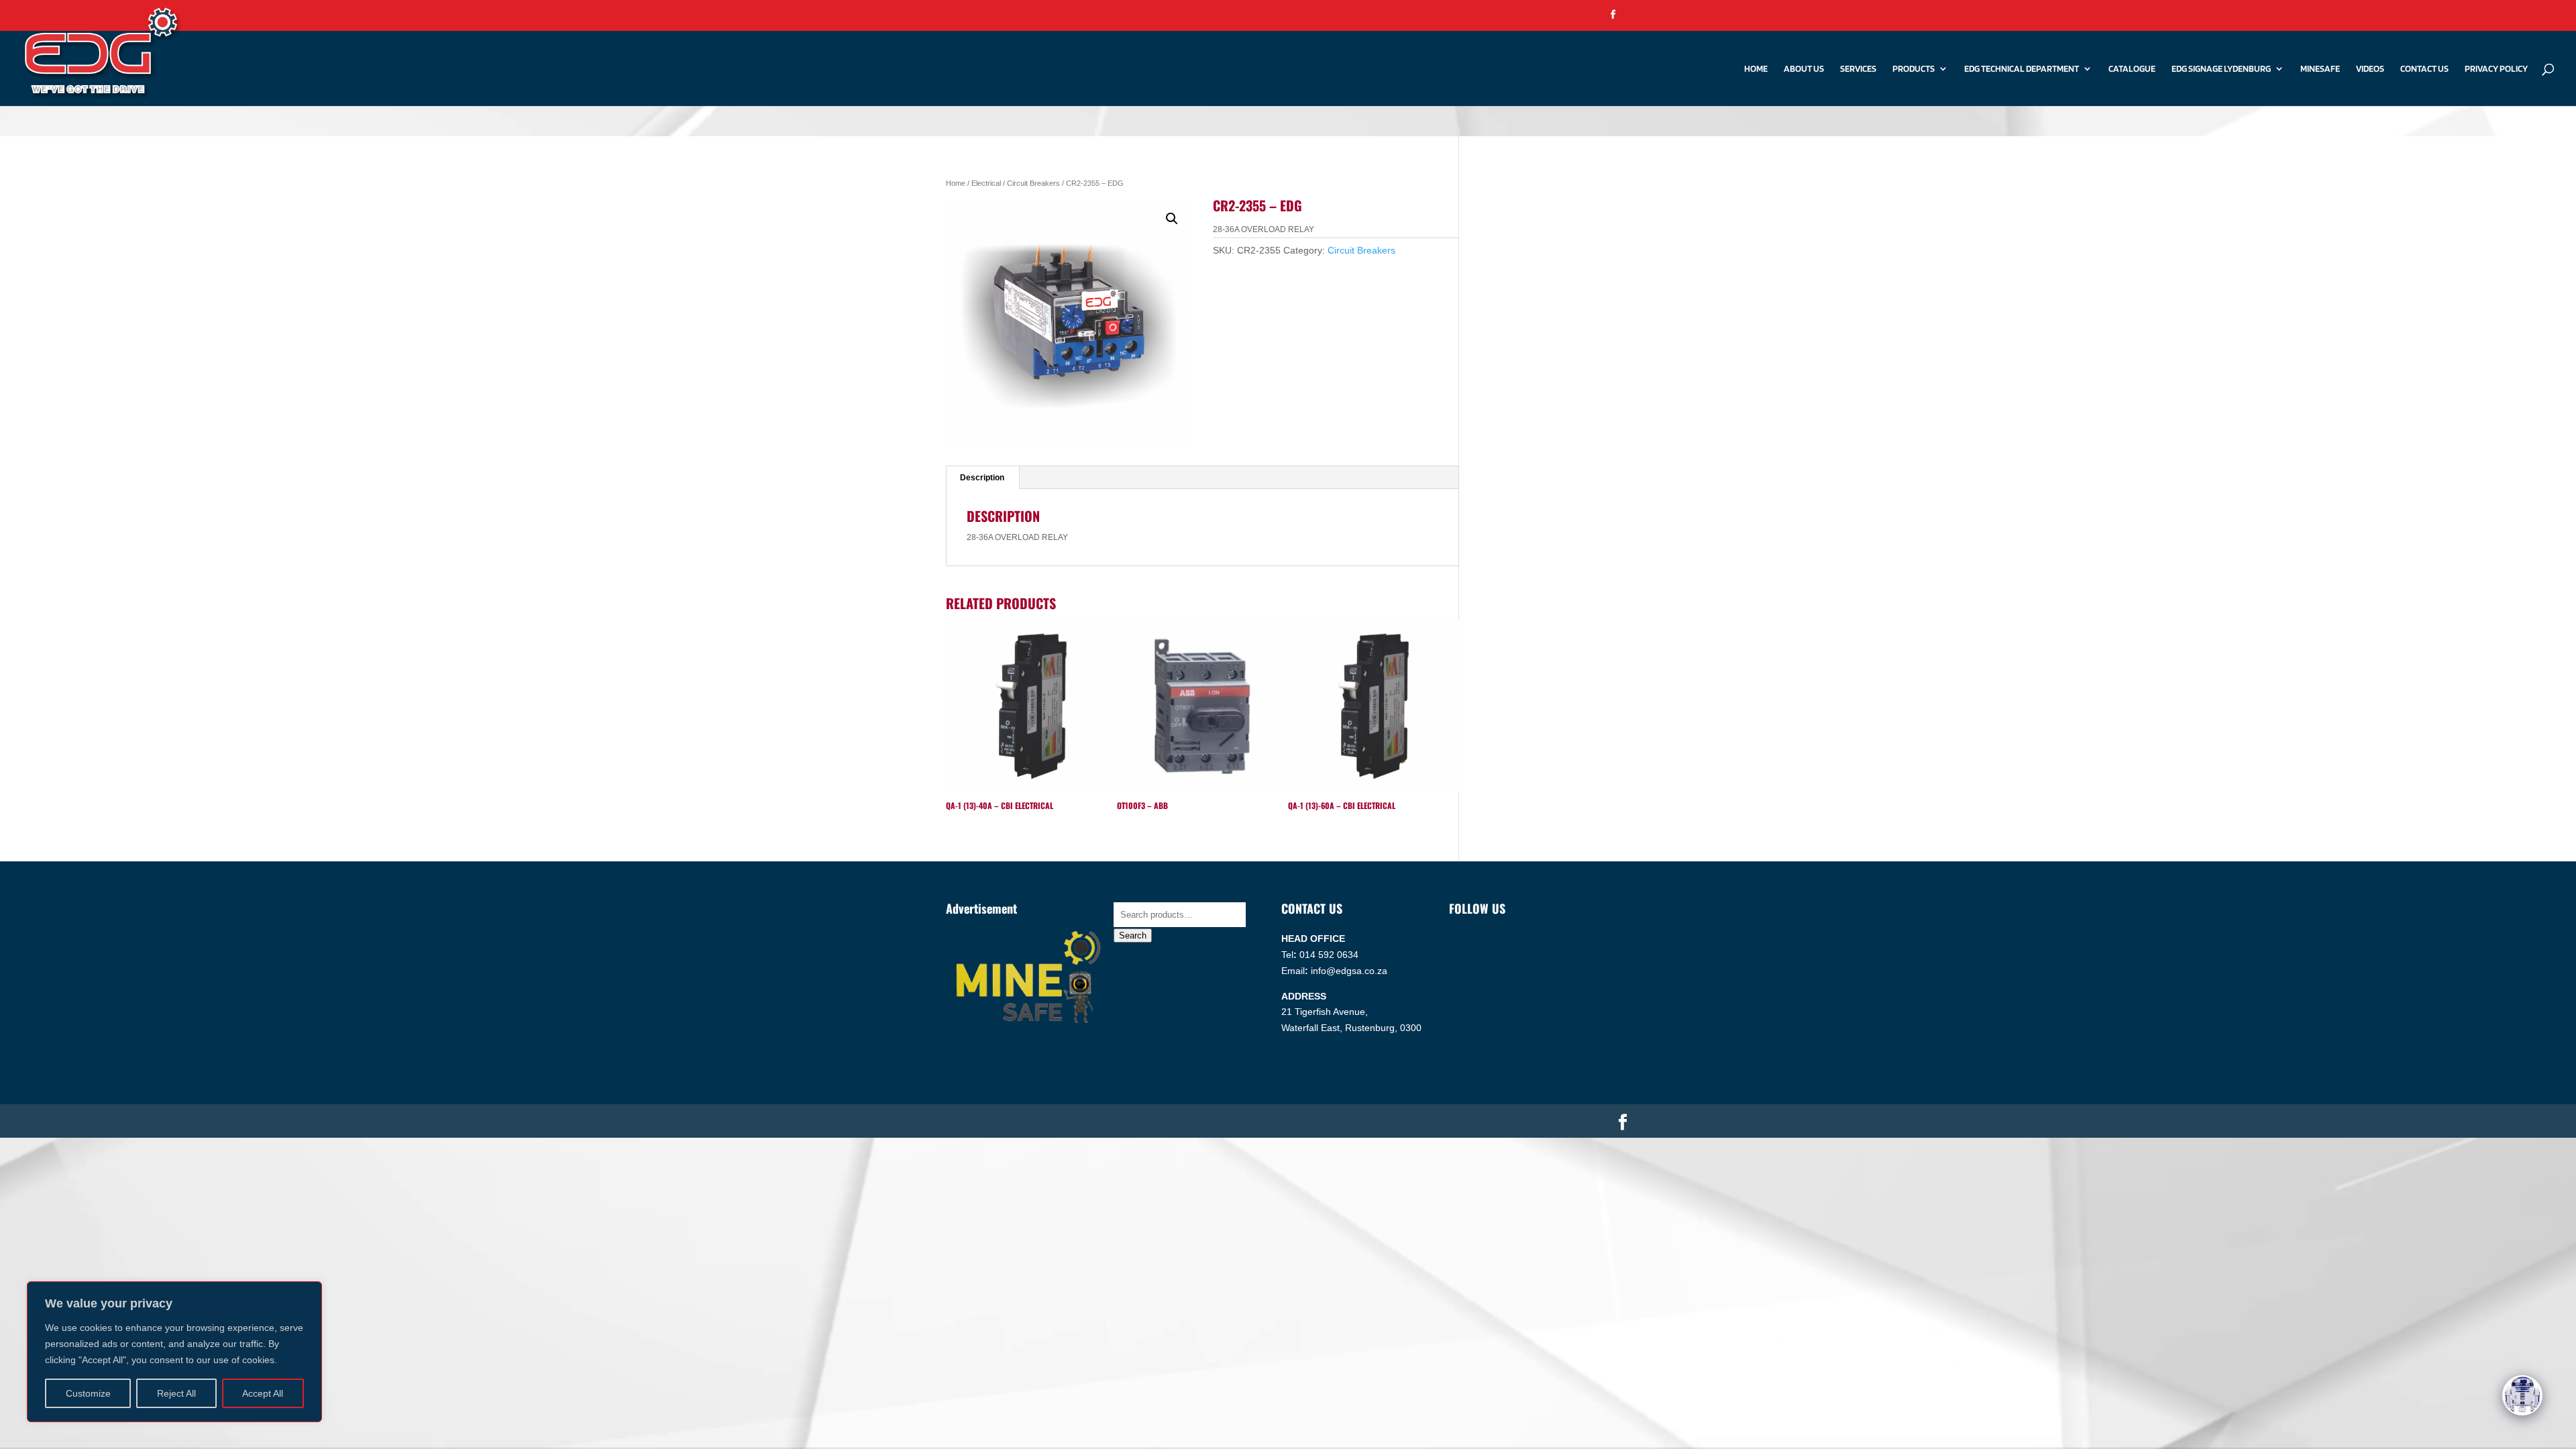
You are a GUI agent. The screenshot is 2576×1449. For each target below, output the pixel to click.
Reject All (176, 1393)
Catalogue (2132, 69)
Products (1914, 69)
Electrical (986, 183)
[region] (174, 1352)
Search (1133, 935)
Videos (2370, 69)
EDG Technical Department (2022, 69)
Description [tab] (982, 478)
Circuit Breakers (1033, 183)
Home (1756, 69)
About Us (1804, 69)
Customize (88, 1393)
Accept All (263, 1393)
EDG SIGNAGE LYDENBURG (2221, 69)
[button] (1172, 219)
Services (1858, 69)
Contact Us (2424, 69)
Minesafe (2320, 69)
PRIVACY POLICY (2496, 69)
